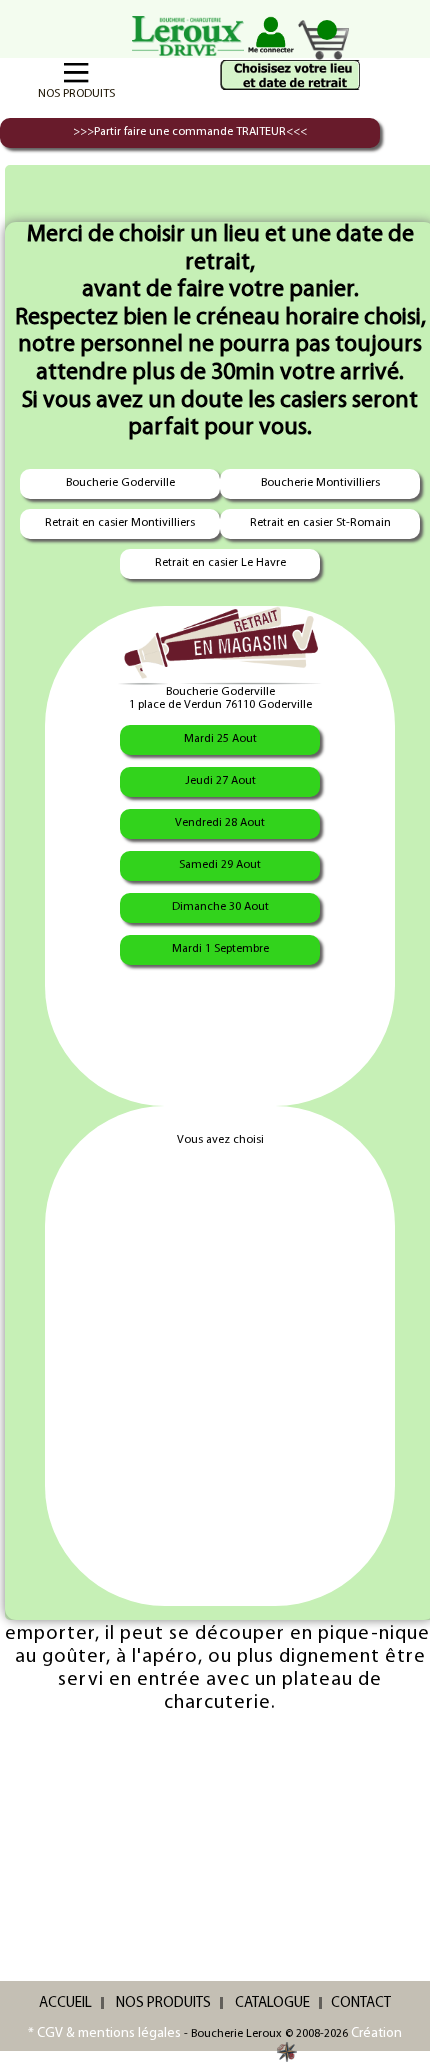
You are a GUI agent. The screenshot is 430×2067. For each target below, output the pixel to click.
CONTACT (361, 2003)
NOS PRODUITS (163, 2003)
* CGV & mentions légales (104, 2033)
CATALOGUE (272, 2003)
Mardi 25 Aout (220, 739)
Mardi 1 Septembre (220, 949)
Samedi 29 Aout (220, 865)
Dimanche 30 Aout (220, 907)
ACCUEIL (65, 2003)
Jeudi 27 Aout (220, 781)
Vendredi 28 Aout (220, 823)
